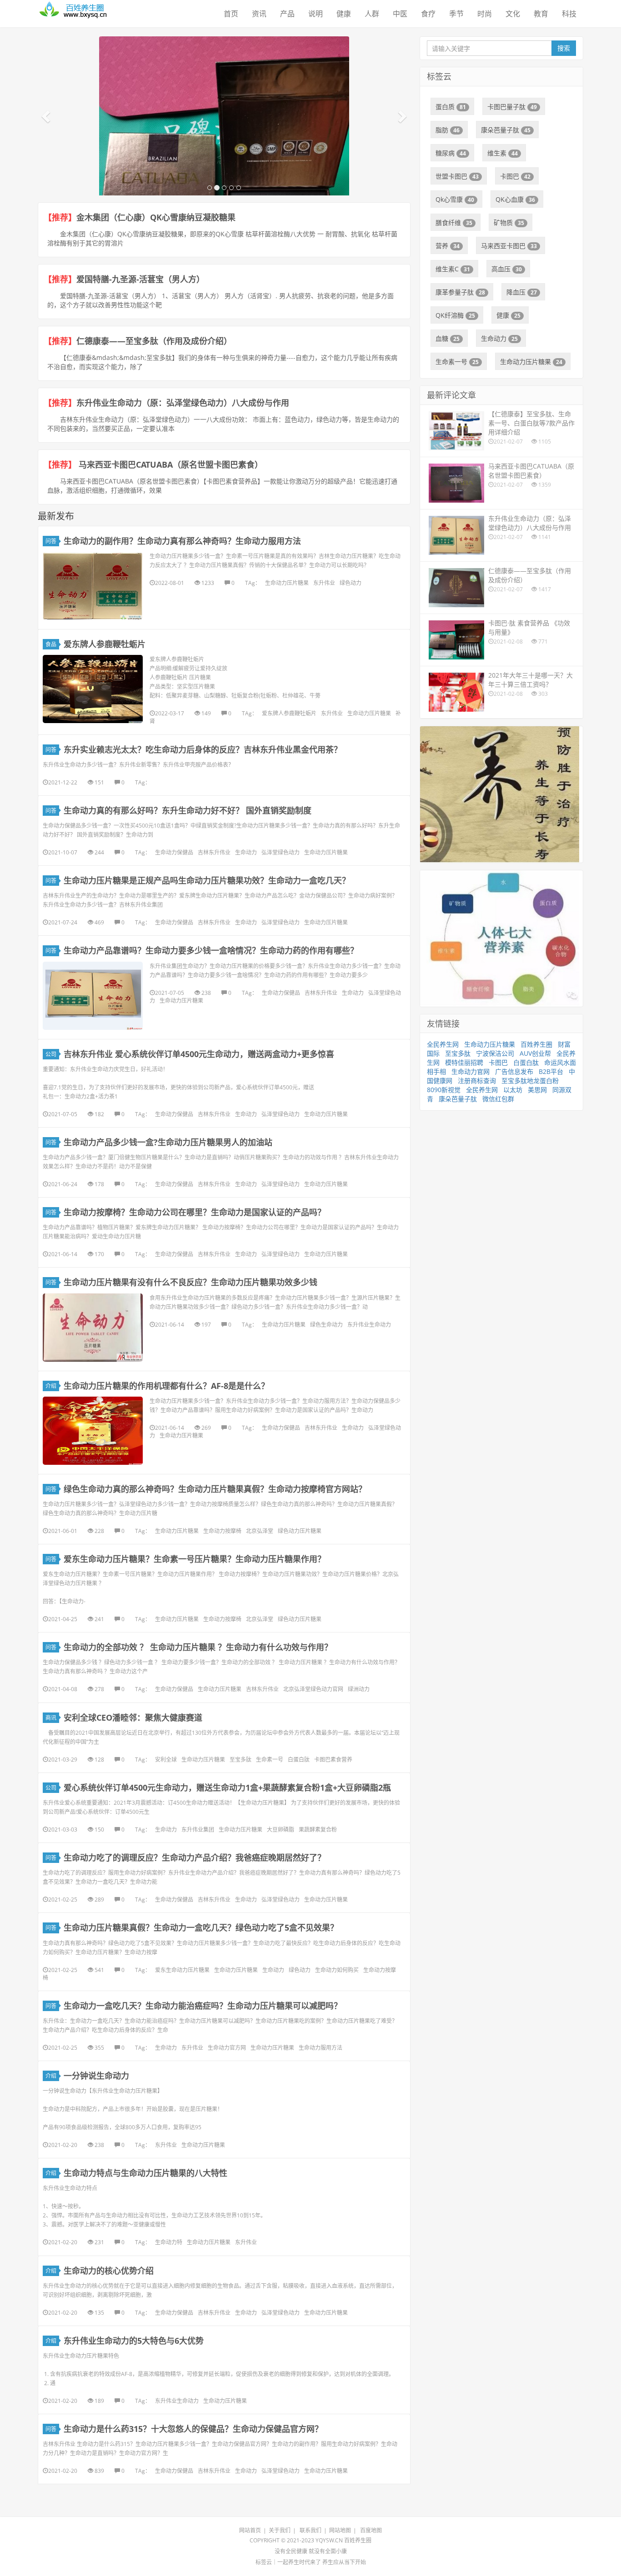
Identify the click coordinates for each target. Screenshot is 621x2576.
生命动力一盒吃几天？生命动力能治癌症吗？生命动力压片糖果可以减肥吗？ (203, 2006)
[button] (47, 116)
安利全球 (166, 1760)
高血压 (507, 269)
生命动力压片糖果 (287, 583)
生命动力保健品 (174, 852)
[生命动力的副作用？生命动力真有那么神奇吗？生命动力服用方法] (93, 586)
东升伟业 (324, 583)
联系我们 (310, 2530)
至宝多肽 (240, 1760)
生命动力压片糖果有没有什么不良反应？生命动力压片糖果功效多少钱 (190, 1282)
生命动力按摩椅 (222, 1531)
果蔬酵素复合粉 (318, 1830)
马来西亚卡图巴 (509, 246)
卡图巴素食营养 (333, 1760)
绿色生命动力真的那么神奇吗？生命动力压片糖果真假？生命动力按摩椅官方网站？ (215, 1489)
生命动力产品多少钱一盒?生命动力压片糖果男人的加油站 (168, 1142)
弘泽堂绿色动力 (280, 852)
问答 (51, 541)
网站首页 (250, 2530)
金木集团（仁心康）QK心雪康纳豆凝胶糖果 (156, 217)
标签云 (264, 2562)
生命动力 (246, 852)
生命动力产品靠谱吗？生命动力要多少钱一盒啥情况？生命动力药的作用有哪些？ (211, 950)
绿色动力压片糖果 (300, 1531)
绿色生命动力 (326, 1325)
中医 (400, 14)
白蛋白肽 (299, 1760)
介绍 (51, 1386)
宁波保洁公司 (495, 1053)
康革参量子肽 (460, 292)
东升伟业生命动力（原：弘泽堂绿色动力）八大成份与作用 (183, 403)
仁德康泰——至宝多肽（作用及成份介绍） (154, 341)
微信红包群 (498, 1099)
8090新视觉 (444, 1090)
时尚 (485, 14)
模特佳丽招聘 (464, 1062)
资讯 (259, 14)
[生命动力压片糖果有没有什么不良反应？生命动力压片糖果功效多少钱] (93, 1328)
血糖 (448, 338)
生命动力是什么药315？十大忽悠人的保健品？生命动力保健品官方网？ (193, 2429)
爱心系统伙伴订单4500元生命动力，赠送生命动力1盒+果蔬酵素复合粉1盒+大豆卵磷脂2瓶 (227, 1787)
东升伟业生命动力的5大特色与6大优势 (134, 2341)
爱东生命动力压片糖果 (182, 1970)
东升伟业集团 (198, 1830)
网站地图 (340, 2530)
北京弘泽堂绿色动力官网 (313, 1689)
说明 (316, 14)
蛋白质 (451, 107)
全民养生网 (443, 1044)
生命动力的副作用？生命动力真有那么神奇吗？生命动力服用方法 (182, 541)
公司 (51, 1054)
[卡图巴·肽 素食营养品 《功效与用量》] (224, 171)
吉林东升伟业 (214, 852)
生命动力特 (169, 2242)
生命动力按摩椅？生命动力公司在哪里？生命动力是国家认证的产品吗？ (195, 1212)
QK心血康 (515, 199)
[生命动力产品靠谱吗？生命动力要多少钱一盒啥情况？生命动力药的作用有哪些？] (93, 996)
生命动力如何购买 (337, 1970)
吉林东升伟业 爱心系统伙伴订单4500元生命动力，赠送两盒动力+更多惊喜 (199, 1054)
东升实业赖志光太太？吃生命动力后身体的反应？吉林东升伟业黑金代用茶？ (203, 749)
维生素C (453, 269)
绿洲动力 (359, 1689)
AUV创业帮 (535, 1053)
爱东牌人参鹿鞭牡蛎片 (105, 644)
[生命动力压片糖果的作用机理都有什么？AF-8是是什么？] (93, 1431)
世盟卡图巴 (457, 176)
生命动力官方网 (227, 2048)
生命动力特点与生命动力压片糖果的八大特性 (145, 2173)
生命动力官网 (471, 1071)
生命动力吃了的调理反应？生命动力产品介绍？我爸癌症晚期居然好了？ (195, 1857)
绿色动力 (351, 583)
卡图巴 (515, 176)
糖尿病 (451, 153)
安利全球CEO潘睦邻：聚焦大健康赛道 (133, 1717)
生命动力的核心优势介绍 (109, 2271)
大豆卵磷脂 (280, 1830)
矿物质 (509, 222)
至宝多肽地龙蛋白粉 (530, 1081)
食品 (51, 644)
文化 (513, 14)
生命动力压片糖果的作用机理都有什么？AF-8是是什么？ (166, 1386)
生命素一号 (270, 1760)
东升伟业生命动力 (369, 1325)
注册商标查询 (477, 1081)
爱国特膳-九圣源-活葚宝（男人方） (140, 279)
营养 (448, 246)
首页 (231, 14)
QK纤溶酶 (455, 315)
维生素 (503, 153)
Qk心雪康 (455, 199)
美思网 (537, 1090)
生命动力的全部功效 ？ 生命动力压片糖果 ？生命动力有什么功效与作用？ (198, 1647)
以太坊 (513, 1090)
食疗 (428, 14)
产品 (287, 14)
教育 (541, 14)
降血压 (522, 292)
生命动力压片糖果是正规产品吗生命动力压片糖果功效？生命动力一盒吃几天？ (207, 880)
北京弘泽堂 (260, 1531)
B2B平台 (551, 1071)
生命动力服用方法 (321, 2048)
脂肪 (448, 130)
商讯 (51, 1718)
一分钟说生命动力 (96, 2076)
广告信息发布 (514, 1071)
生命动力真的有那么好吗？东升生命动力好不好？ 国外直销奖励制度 (188, 810)
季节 (456, 14)
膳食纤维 (454, 222)
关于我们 (280, 2530)
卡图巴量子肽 (512, 107)
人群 (372, 14)
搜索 (564, 48)
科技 (569, 14)
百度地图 (371, 2530)
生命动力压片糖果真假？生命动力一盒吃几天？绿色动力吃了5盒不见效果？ (201, 1927)
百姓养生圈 (536, 1044)
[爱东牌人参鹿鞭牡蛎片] (93, 689)
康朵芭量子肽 (506, 130)
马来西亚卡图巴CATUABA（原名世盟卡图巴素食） (170, 464)
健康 (344, 14)
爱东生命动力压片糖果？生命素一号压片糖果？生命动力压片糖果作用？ (197, 1559)
